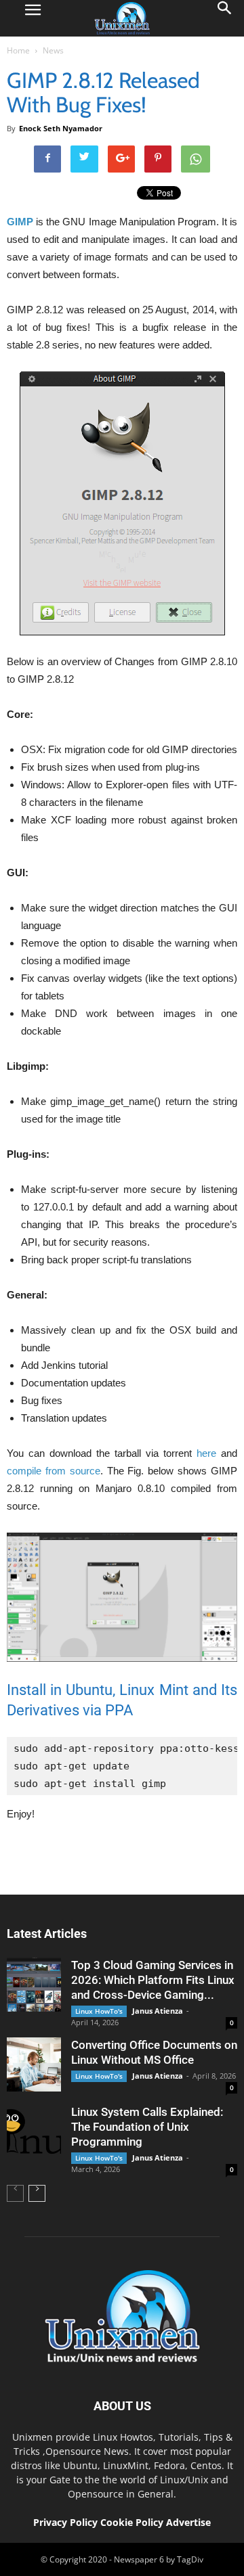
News (53, 50)
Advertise (188, 2522)
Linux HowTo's (99, 2011)
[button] (225, 18)
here (206, 1453)
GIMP (20, 222)
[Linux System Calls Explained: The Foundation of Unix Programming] (34, 2131)
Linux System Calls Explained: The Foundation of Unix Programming (147, 2127)
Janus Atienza (158, 2011)
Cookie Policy (133, 2522)
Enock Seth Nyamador (61, 128)
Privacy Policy (65, 2522)
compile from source (54, 1471)
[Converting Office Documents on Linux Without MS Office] (34, 2064)
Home (18, 50)
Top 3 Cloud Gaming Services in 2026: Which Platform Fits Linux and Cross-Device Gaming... (153, 1980)
